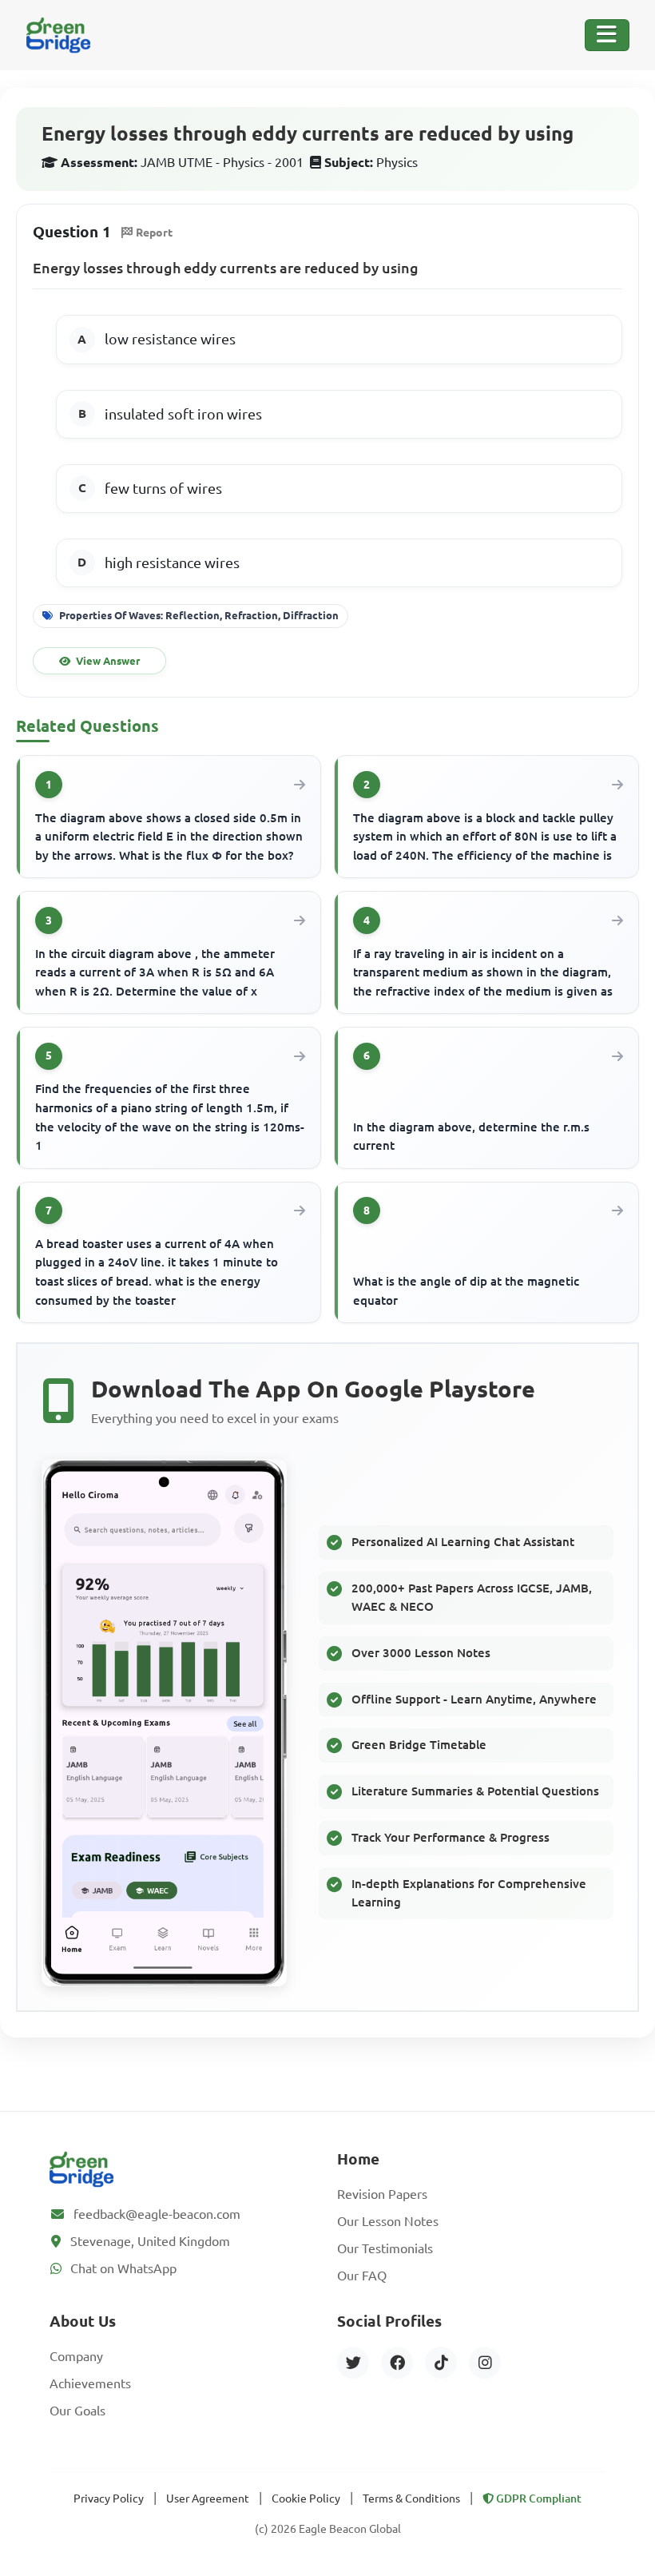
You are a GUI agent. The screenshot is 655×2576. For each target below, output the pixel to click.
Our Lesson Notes (388, 2221)
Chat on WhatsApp (123, 2268)
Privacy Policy (109, 2498)
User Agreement (208, 2498)
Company (76, 2356)
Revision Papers (382, 2194)
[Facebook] (397, 2363)
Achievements (90, 2383)
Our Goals (77, 2411)
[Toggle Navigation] (607, 35)
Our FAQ (362, 2276)
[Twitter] (353, 2363)
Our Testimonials (385, 2248)
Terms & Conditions (411, 2498)
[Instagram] (485, 2363)
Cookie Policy (306, 2498)
